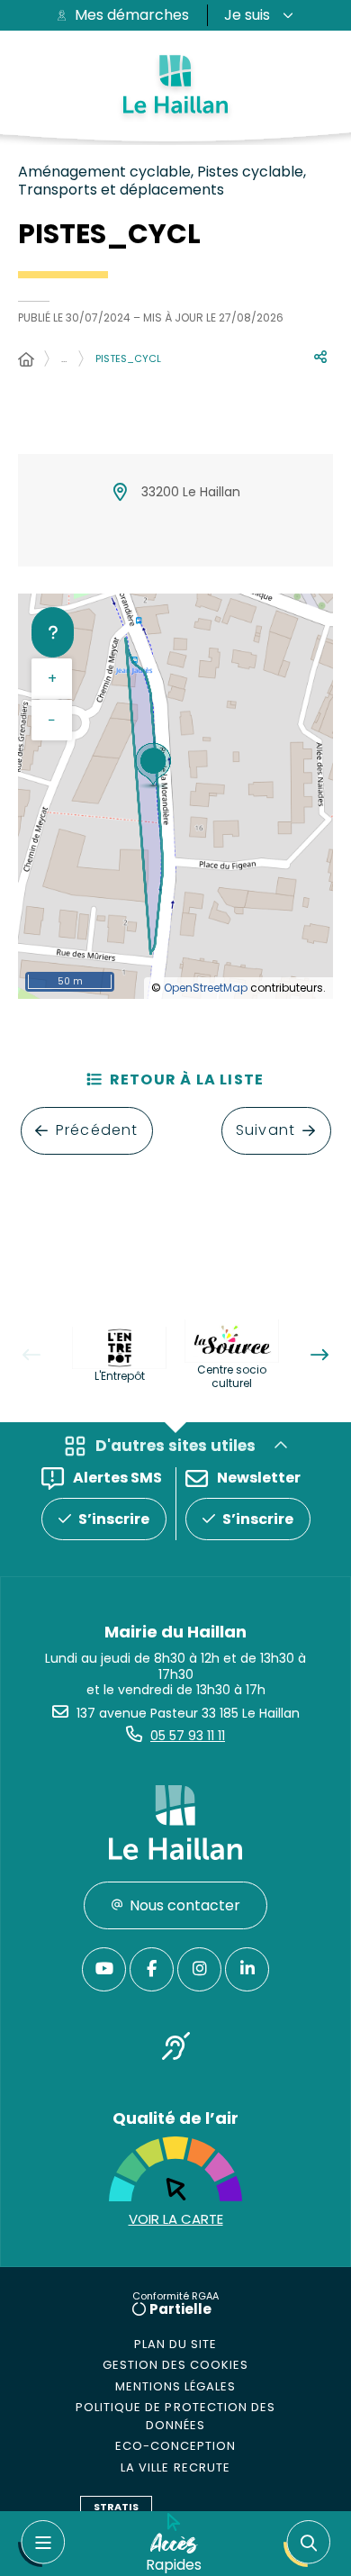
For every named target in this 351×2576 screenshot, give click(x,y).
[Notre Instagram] (199, 1969)
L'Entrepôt (120, 1376)
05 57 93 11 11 (188, 1736)
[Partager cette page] (320, 358)
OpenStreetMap (206, 988)
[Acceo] (175, 2050)
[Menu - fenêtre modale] (41, 2544)
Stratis (116, 2507)
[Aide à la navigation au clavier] (53, 632)
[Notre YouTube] (104, 1969)
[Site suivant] (319, 1355)
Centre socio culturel (232, 1376)
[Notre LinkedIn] (247, 1969)
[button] (307, 2544)
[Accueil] (26, 360)
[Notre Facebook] (152, 1969)
